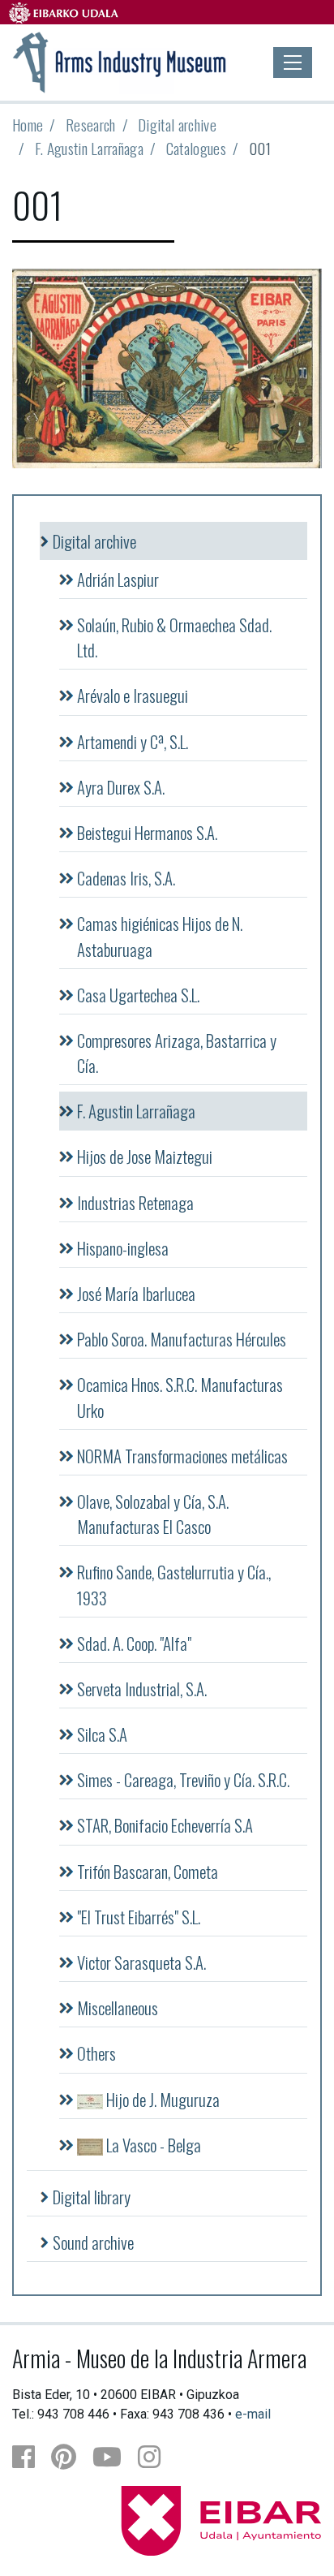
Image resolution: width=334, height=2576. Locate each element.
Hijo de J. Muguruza (161, 2099)
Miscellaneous (118, 2007)
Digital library (92, 2197)
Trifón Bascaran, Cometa (148, 1871)
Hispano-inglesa (123, 1248)
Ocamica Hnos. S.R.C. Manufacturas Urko (180, 1397)
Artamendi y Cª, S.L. (133, 741)
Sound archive (93, 2242)
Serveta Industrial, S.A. (142, 1689)
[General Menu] (293, 62)
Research (91, 125)
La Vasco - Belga (152, 2145)
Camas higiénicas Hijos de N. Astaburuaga (160, 936)
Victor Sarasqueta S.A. (141, 1962)
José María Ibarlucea (136, 1293)
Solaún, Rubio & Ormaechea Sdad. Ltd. (174, 637)
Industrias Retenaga (135, 1202)
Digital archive (177, 125)
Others (96, 2053)
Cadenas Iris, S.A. (126, 878)
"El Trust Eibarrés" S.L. (139, 1917)
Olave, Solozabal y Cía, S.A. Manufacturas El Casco (153, 1514)
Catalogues (196, 148)
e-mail (253, 2414)
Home (28, 125)
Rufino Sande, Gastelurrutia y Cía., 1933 (174, 1584)
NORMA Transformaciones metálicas (182, 1456)
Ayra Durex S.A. (121, 787)
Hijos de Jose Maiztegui (145, 1156)
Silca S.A (102, 1734)
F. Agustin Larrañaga (89, 148)
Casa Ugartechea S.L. (138, 995)
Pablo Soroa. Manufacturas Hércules (182, 1339)
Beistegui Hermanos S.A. (147, 832)
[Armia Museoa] (120, 61)
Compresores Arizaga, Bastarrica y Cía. (177, 1053)
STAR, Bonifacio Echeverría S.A (165, 1825)
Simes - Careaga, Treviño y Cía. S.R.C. (183, 1779)
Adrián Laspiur (118, 579)
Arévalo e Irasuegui (133, 695)
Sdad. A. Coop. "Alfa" (134, 1643)
